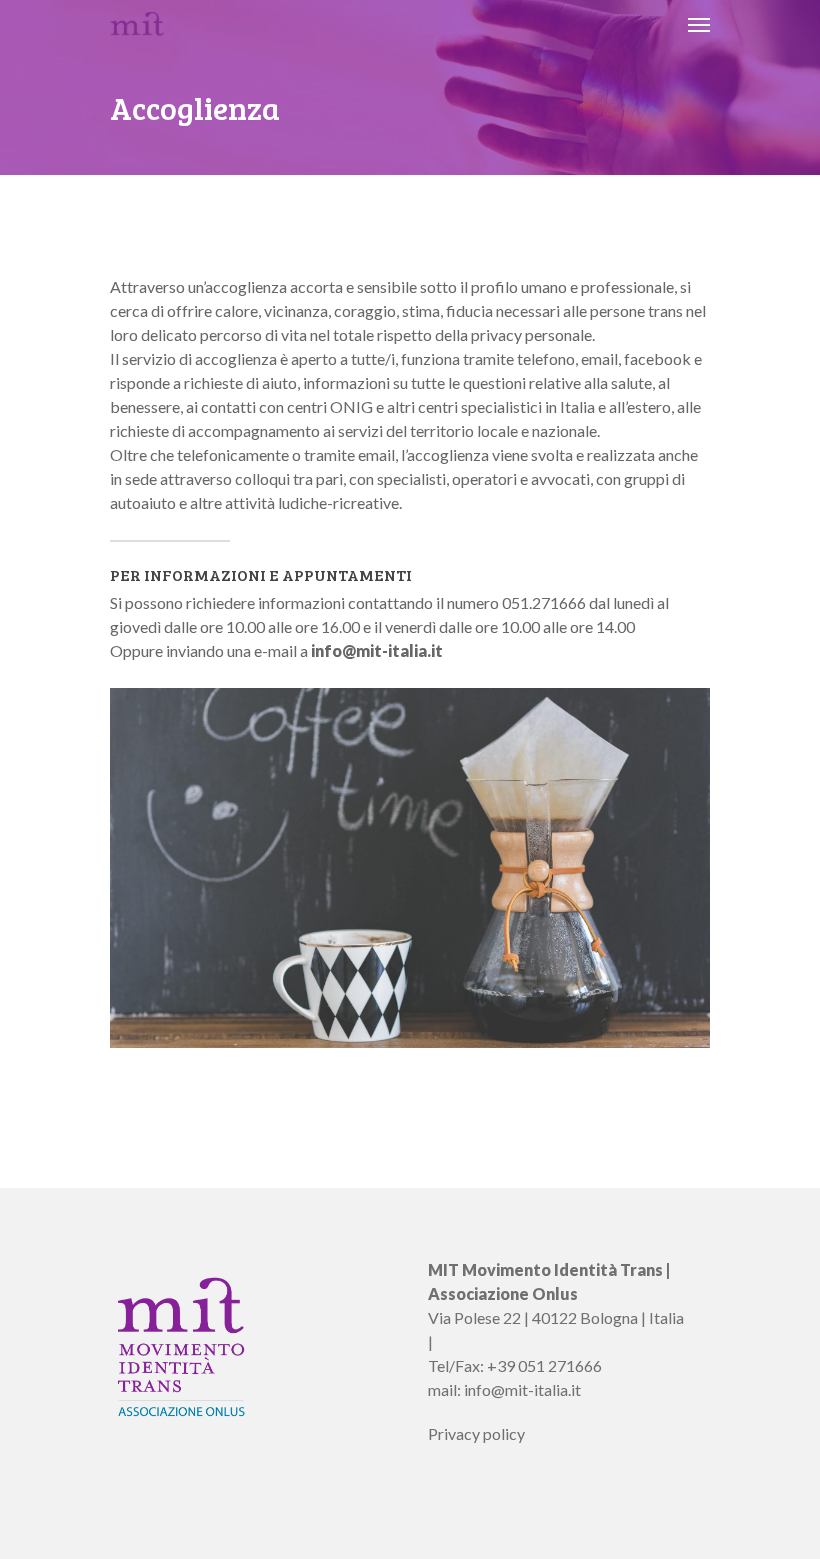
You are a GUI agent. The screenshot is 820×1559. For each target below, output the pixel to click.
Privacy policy (476, 1433)
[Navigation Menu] (699, 24)
